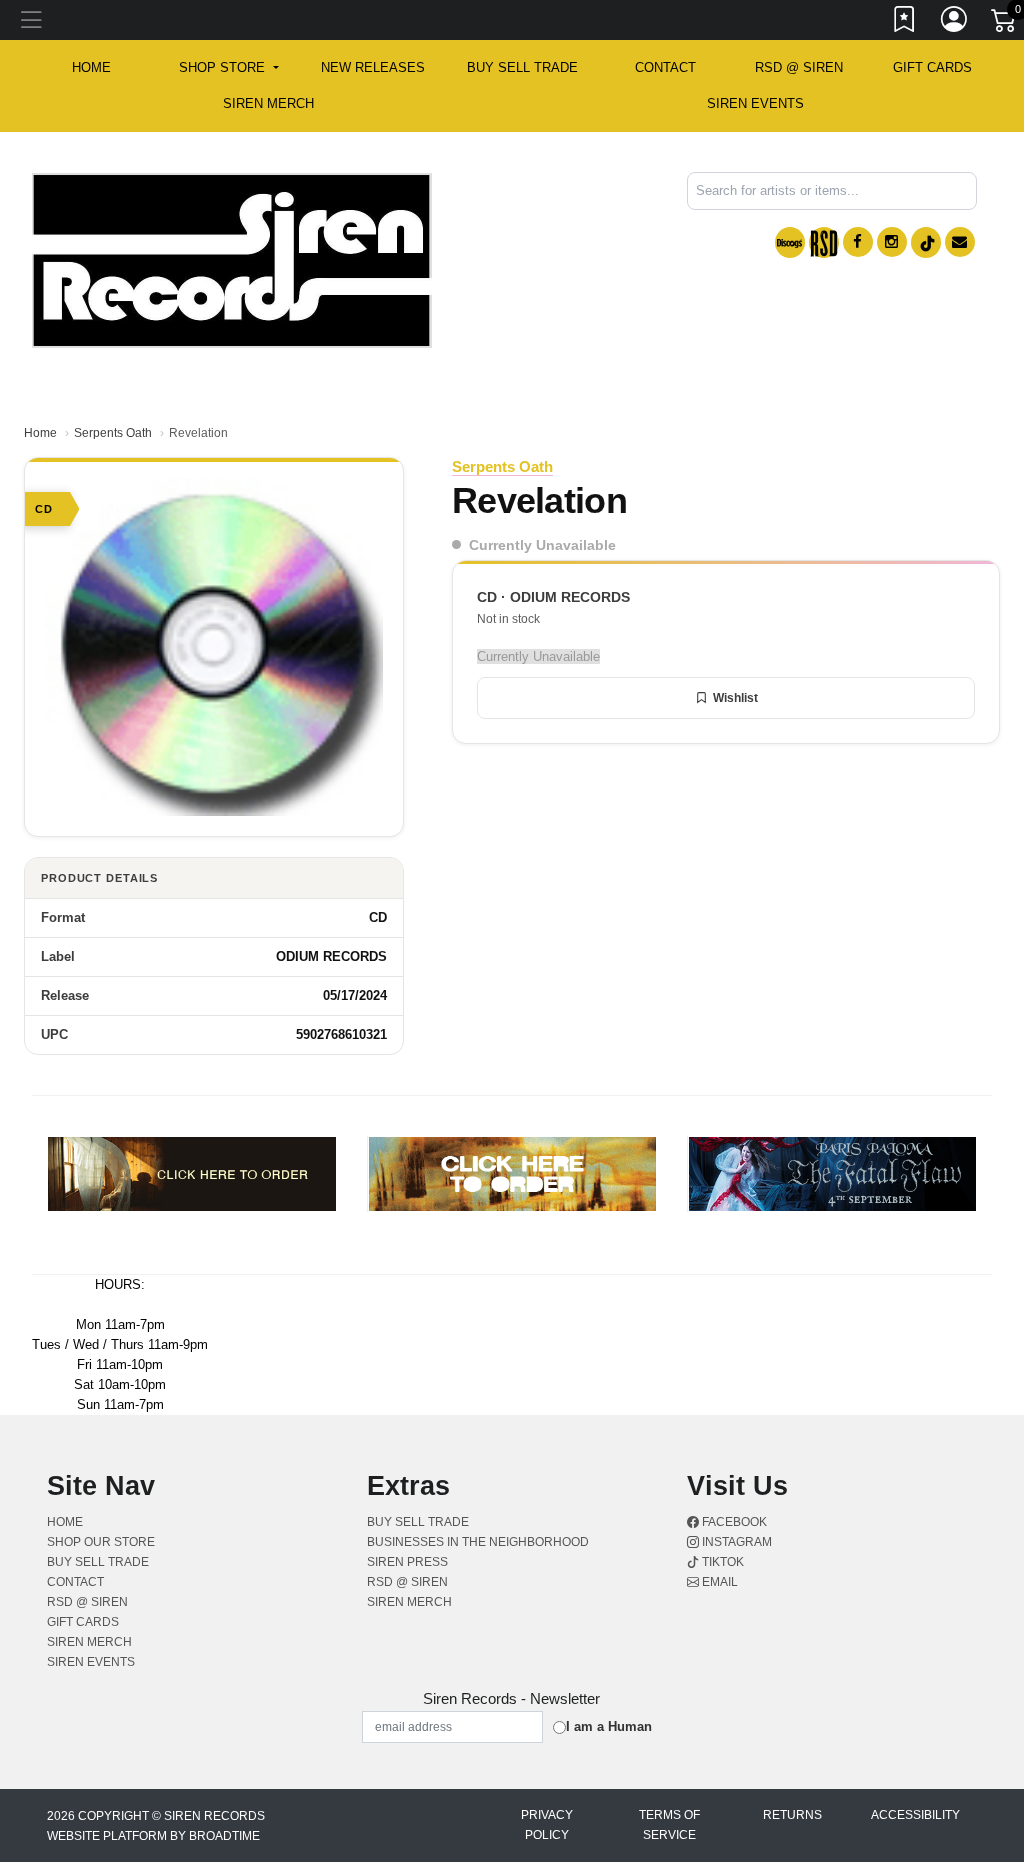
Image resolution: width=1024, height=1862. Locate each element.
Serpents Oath (113, 433)
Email (718, 1582)
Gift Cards (932, 67)
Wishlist (735, 698)
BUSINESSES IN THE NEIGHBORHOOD (478, 1542)
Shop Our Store (101, 1542)
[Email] (960, 242)
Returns (792, 1815)
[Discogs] (790, 242)
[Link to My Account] (955, 23)
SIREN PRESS (407, 1562)
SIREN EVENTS (755, 103)
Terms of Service (669, 1825)
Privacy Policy (547, 1825)
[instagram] (892, 242)
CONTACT (665, 67)
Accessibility (915, 1815)
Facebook (733, 1522)
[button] (228, 68)
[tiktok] (926, 242)
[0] (1005, 24)
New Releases (373, 67)
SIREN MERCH (268, 103)
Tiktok (721, 1562)
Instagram (735, 1542)
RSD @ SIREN (799, 67)
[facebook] (858, 242)
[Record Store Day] (824, 242)
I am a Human (609, 1726)
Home (40, 433)
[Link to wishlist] (905, 23)
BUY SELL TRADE (522, 67)
